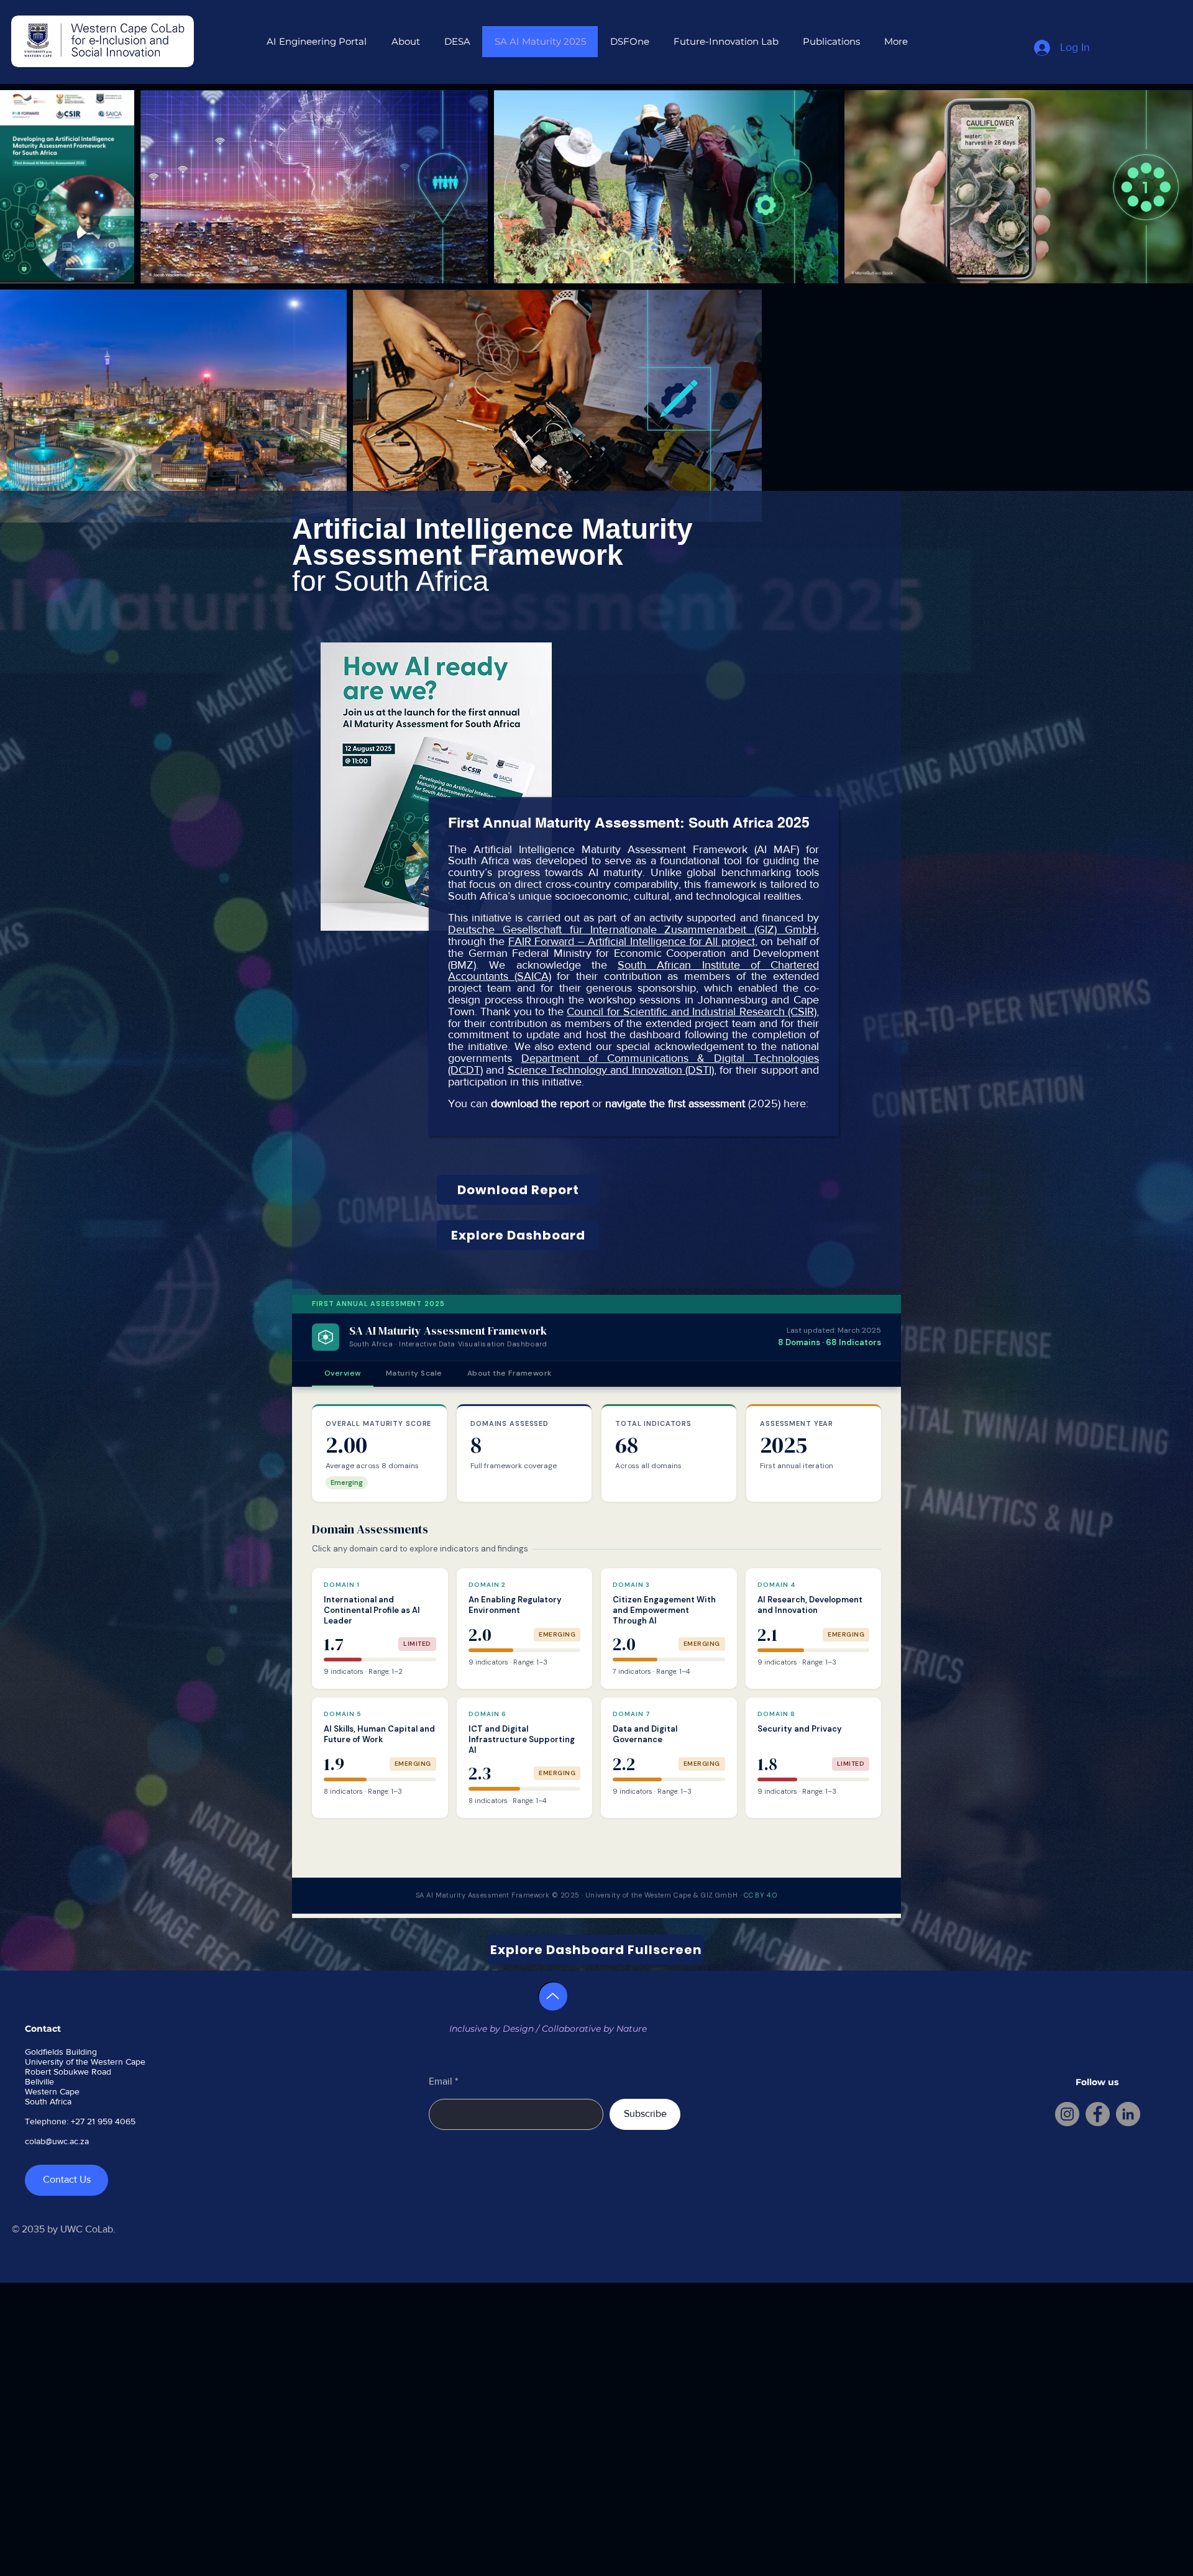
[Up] (553, 1996)
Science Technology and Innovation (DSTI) (611, 1070)
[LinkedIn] (1128, 2114)
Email (441, 2081)
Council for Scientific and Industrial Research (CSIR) (692, 1012)
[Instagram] (1067, 2114)
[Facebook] (1098, 2114)
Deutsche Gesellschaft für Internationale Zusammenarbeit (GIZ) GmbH (632, 929)
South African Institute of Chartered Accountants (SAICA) (633, 971)
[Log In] (1043, 48)
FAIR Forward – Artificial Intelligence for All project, (633, 941)
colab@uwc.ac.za (57, 2141)
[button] (405, 42)
